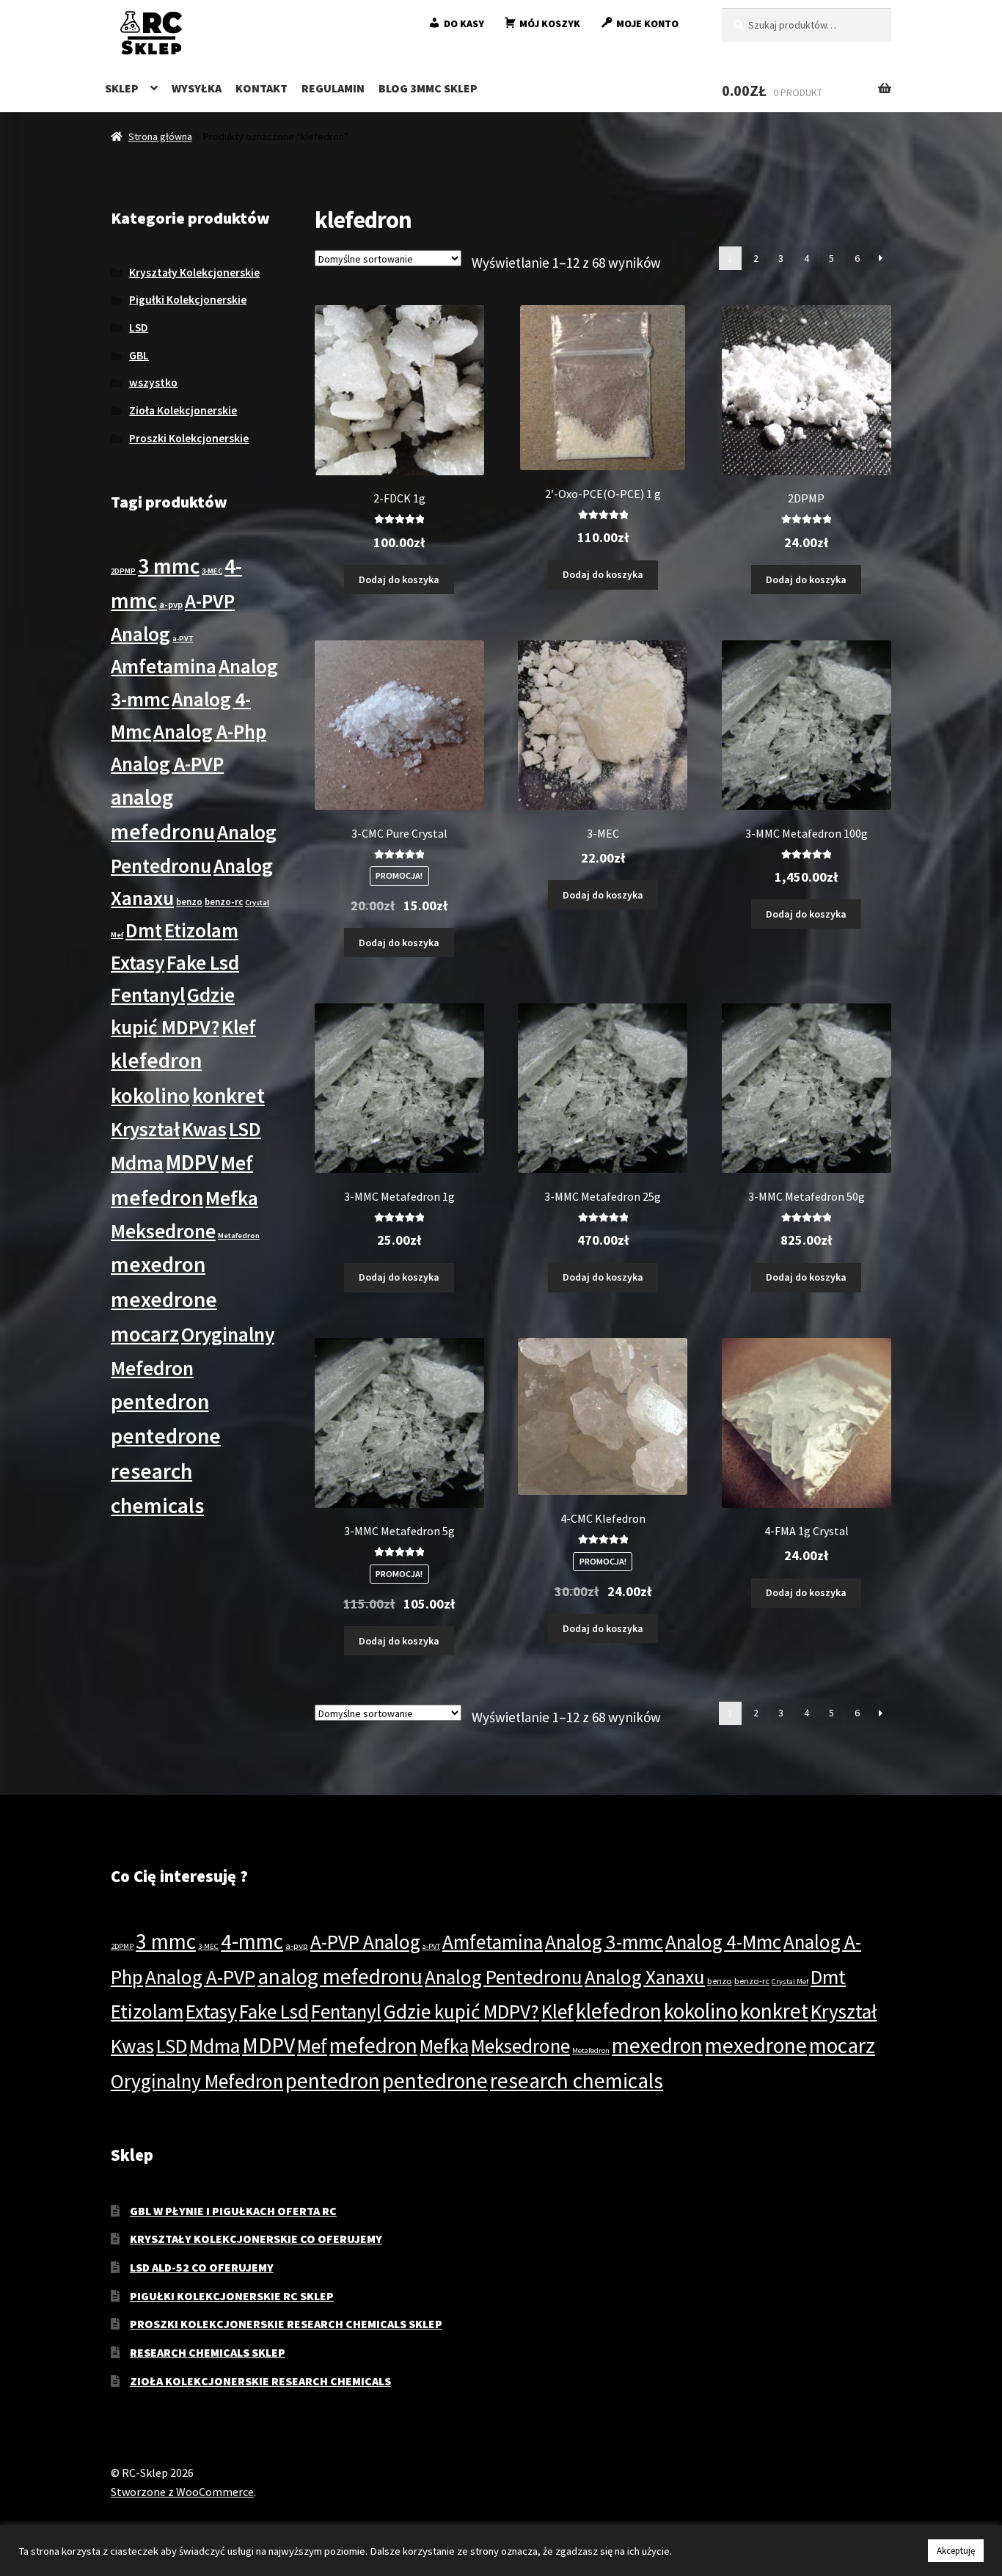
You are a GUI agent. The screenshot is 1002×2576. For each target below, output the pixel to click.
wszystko (153, 383)
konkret (228, 1095)
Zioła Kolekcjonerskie (183, 410)
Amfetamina (164, 666)
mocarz (145, 1334)
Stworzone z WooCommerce (182, 2492)
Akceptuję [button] (956, 2551)
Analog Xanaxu (645, 1977)
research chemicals (577, 2081)
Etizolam (201, 930)
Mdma (137, 1163)
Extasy (138, 962)
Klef (239, 1027)
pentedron (160, 1401)
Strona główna (160, 136)
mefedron (157, 1197)
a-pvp (171, 604)
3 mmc (169, 566)
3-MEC (212, 571)
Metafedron (239, 1236)
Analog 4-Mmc (723, 1942)
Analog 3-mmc (604, 1942)
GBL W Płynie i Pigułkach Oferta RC (233, 2211)
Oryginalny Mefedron (197, 2081)
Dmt (144, 930)
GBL (139, 355)
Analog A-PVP (167, 764)
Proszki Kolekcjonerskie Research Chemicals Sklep (286, 2324)
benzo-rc (224, 901)
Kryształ (145, 1129)
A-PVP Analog (365, 1942)
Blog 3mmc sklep (428, 88)
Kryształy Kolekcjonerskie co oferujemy (256, 2239)
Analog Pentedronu (504, 1977)
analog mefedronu (340, 1976)
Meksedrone (163, 1231)
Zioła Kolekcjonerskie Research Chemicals (260, 2381)
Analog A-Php (210, 731)
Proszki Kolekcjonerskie (189, 438)
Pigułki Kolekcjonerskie (188, 300)
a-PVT (183, 638)
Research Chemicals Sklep (208, 2352)
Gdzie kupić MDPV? (461, 2011)
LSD (139, 328)
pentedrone (166, 1436)
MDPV (192, 1162)
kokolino (150, 1095)
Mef (237, 1163)
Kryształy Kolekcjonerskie (194, 272)
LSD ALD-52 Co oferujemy (202, 2267)
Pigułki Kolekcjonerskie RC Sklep (232, 2296)
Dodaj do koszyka (399, 579)
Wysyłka (197, 88)
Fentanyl (148, 995)
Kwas (204, 1129)
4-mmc (252, 1941)
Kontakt (262, 88)
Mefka (232, 1198)
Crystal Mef (790, 1982)
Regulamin (333, 88)
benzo (189, 901)
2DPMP (123, 571)
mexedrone (164, 1299)
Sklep (122, 88)
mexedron (158, 1264)
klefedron (156, 1060)
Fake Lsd (203, 962)
